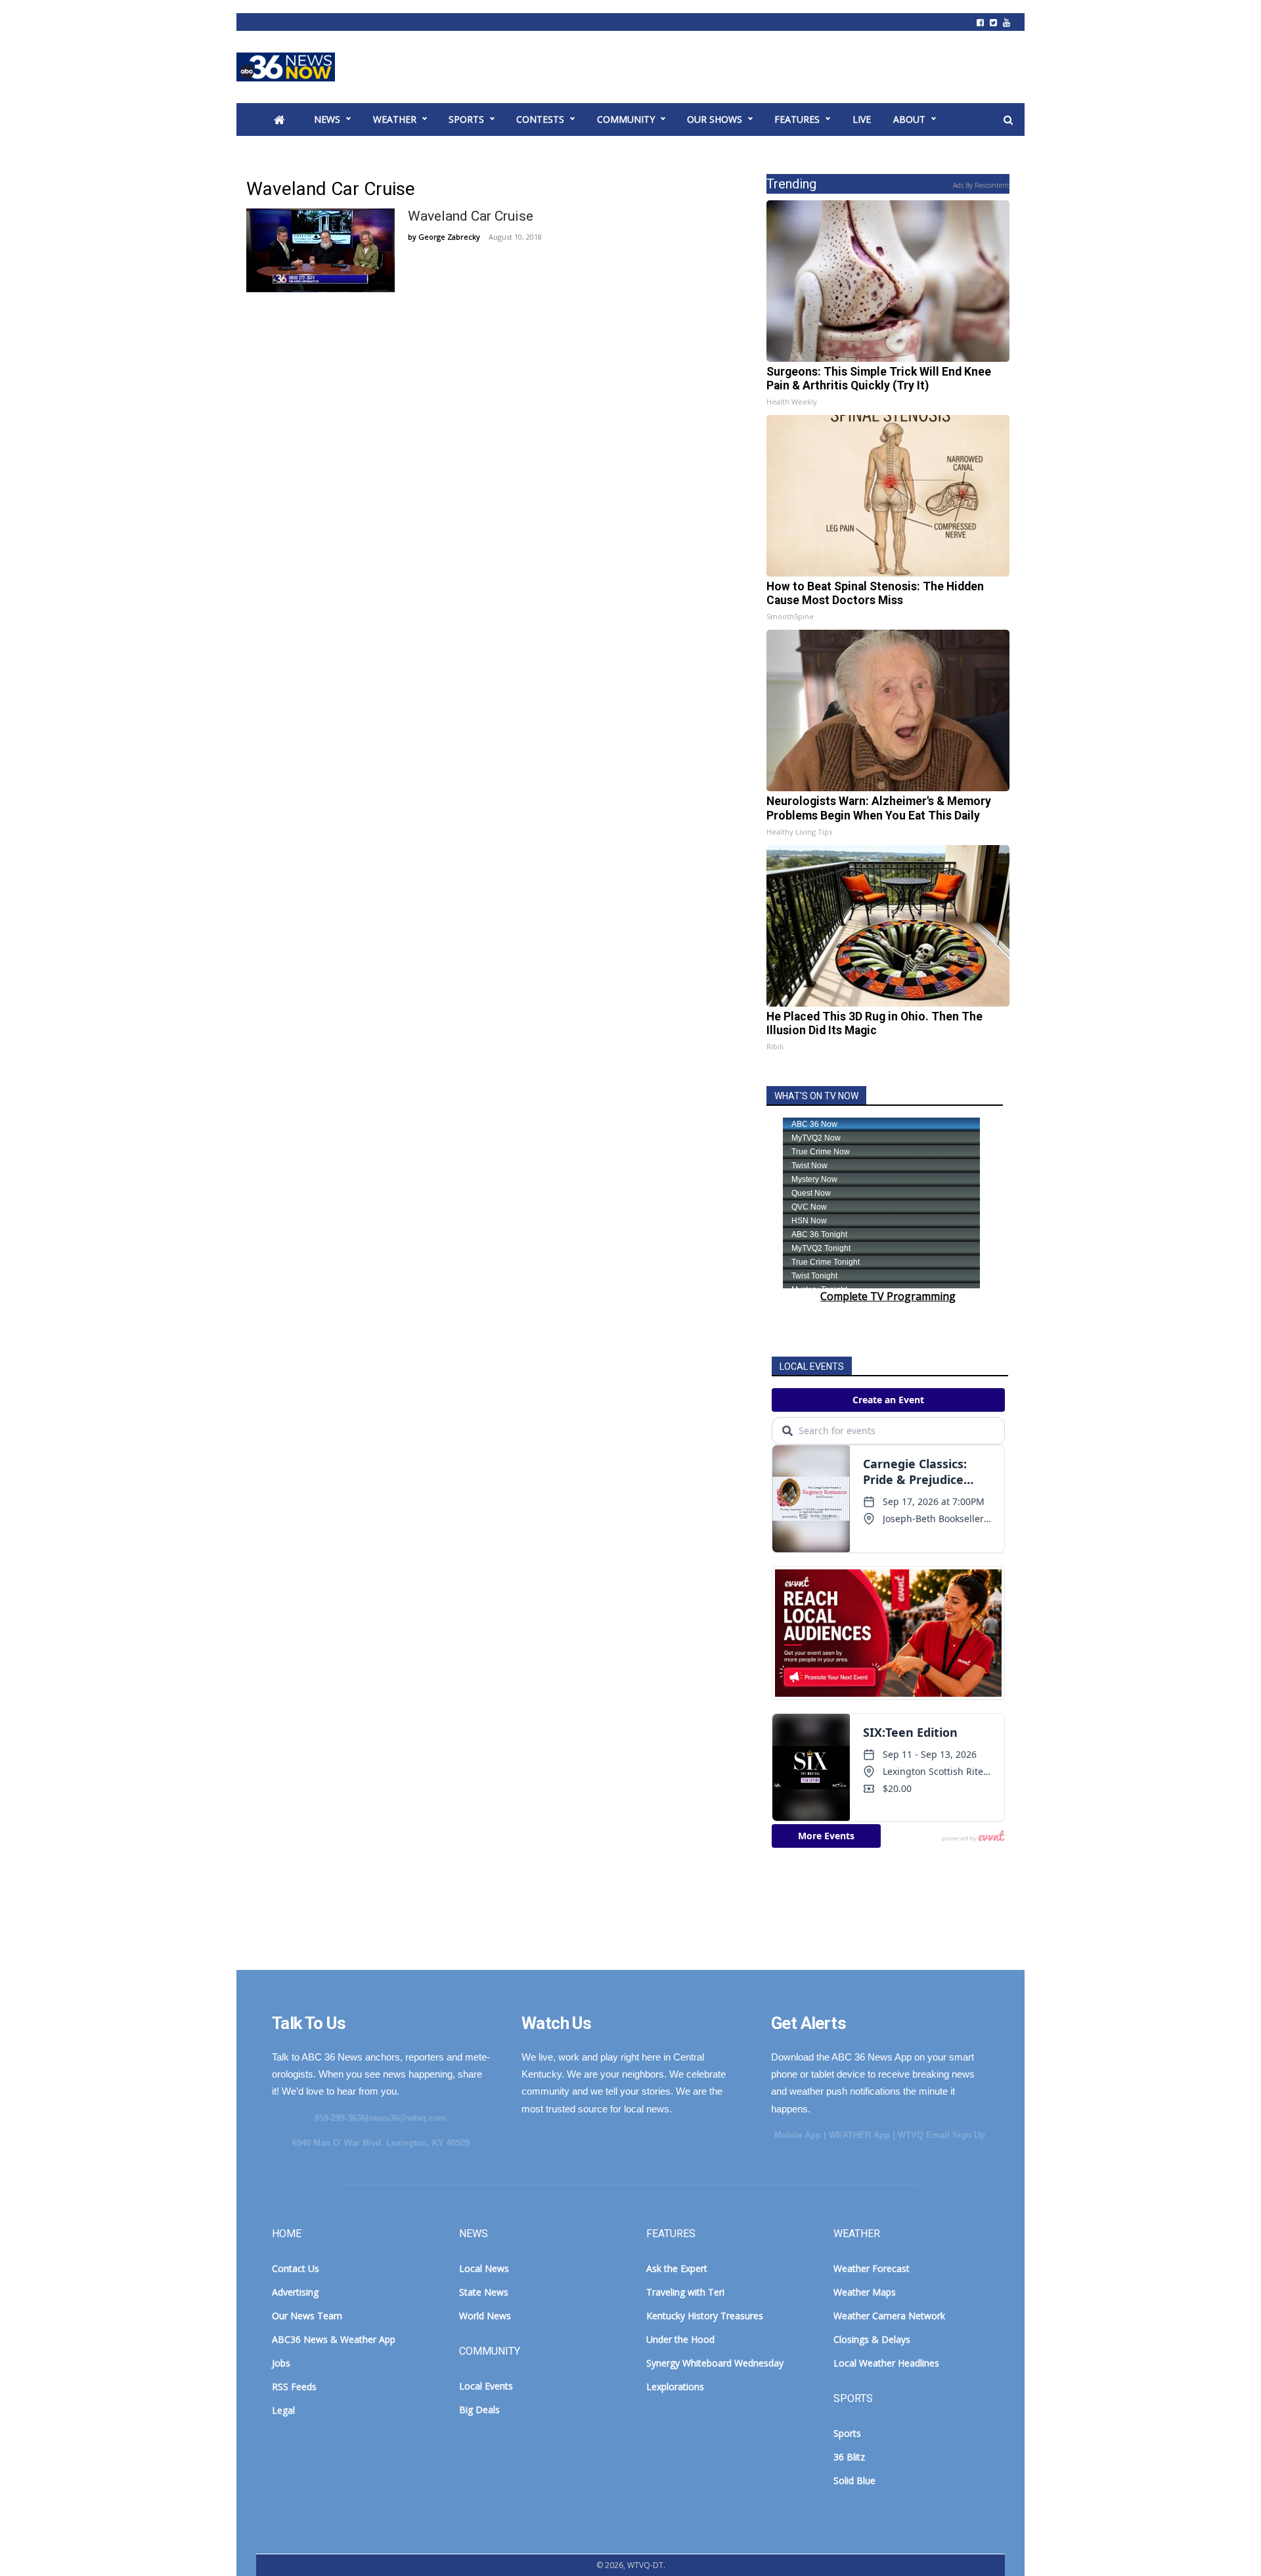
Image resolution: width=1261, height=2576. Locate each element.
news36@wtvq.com (408, 2118)
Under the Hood (680, 2339)
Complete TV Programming (888, 1296)
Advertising (295, 2292)
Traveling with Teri (685, 2292)
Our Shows (715, 119)
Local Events (486, 2386)
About (909, 119)
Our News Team (307, 2316)
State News (484, 2292)
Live (862, 119)
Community (626, 119)
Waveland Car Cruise (471, 216)
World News (485, 2316)
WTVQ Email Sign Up (941, 2135)
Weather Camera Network (889, 2316)
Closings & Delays (872, 2339)
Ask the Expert (677, 2268)
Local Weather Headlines (886, 2363)
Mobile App (798, 2135)
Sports (466, 119)
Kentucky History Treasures (705, 2316)
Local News (484, 2268)
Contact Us (296, 2268)
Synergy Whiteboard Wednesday (715, 2363)
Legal (283, 2410)
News (327, 119)
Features (797, 119)
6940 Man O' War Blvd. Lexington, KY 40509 (381, 2143)
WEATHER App (859, 2135)
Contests (540, 119)
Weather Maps (865, 2292)
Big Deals (479, 2410)
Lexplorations (675, 2387)
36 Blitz (849, 2457)
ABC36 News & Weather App (334, 2339)
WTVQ (286, 67)
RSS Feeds (294, 2387)
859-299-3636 (340, 2118)
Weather (395, 119)
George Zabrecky (449, 237)
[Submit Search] (1008, 120)
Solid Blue (854, 2480)
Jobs (281, 2363)
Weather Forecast (872, 2268)
